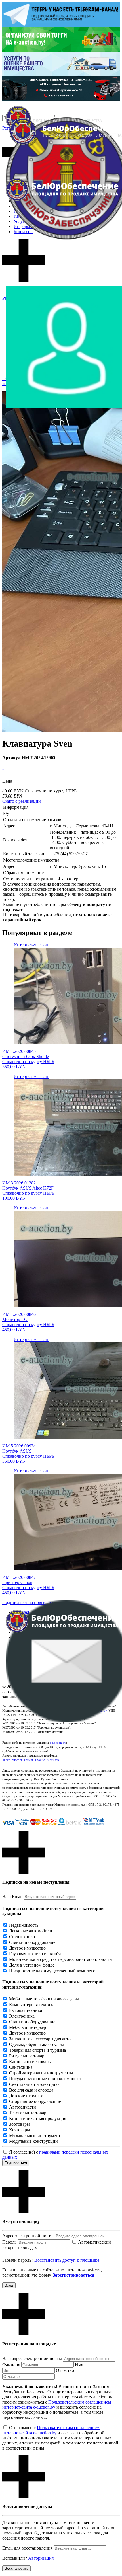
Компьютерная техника (32, 2005)
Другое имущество (27, 1948)
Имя (79, 2364)
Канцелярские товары (30, 2062)
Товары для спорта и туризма (37, 2050)
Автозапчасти (23, 2107)
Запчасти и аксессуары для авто (40, 2039)
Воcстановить (16, 2568)
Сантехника (21, 2067)
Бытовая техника (26, 2010)
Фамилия (11, 2364)
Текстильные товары (29, 2113)
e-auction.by (58, 1743)
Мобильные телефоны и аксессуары (44, 1999)
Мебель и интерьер (28, 2027)
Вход (9, 2285)
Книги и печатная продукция (38, 2118)
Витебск (17, 1760)
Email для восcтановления (27, 2548)
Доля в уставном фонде (32, 1965)
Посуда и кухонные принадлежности (45, 2079)
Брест (6, 1760)
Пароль (9, 2242)
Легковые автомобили (31, 1931)
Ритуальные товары (28, 2056)
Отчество (65, 2370)
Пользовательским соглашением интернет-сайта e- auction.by (51, 2430)
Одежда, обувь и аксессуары (36, 2044)
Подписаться (16, 2163)
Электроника (22, 2016)
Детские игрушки (26, 2096)
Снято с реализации (22, 801)
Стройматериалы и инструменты (41, 2073)
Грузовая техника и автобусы (37, 1954)
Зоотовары (19, 2124)
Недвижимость (24, 1925)
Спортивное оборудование (35, 2101)
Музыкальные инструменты (36, 2136)
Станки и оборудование (32, 1942)
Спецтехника (22, 1937)
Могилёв (53, 1760)
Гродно (40, 1760)
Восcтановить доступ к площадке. (67, 2260)
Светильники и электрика (34, 2084)
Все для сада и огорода (31, 2090)
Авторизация (41, 2558)
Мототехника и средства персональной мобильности (60, 1959)
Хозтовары (20, 2130)
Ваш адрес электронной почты (32, 2358)
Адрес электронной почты (28, 2236)
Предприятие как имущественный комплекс (52, 1971)
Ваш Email (12, 1896)
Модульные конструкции (33, 2141)
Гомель (29, 1760)
